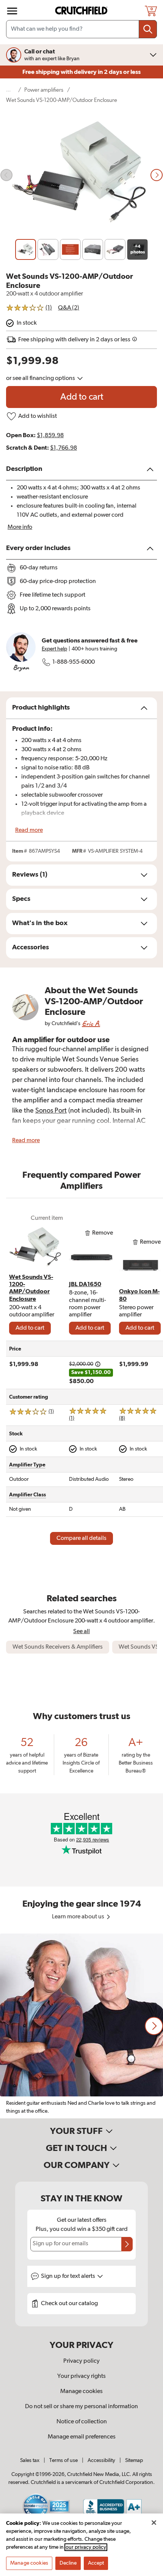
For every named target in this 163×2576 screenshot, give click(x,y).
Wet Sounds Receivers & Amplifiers (58, 1647)
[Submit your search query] (148, 29)
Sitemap (134, 2460)
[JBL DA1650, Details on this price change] (98, 1364)
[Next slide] (157, 175)
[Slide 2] (48, 249)
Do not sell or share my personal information (81, 2407)
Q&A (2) (69, 308)
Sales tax (30, 2460)
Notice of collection (82, 2422)
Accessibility (101, 2460)
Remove (103, 1233)
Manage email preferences (82, 2437)
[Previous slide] (6, 175)
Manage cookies (81, 2392)
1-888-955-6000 (74, 662)
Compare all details (81, 1538)
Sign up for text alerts (69, 2276)
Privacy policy (81, 2361)
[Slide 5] (115, 249)
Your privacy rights (81, 2376)
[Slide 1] (26, 249)
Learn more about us (79, 1917)
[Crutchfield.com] (82, 11)
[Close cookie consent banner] (154, 2523)
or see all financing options (41, 378)
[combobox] (81, 29)
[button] (154, 2026)
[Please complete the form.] (127, 2244)
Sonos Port (51, 1111)
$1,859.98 (50, 436)
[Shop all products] (12, 11)
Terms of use (63, 2460)
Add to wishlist (38, 416)
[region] (81, 2026)
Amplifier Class (27, 1495)
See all (81, 1631)
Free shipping (81, 72)
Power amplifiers (44, 90)
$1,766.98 (63, 448)
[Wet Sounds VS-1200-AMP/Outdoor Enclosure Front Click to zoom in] (81, 175)
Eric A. (91, 1023)
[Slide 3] (70, 249)
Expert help (54, 649)
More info (20, 527)
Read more (29, 830)
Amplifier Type (27, 1465)
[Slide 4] (93, 249)
